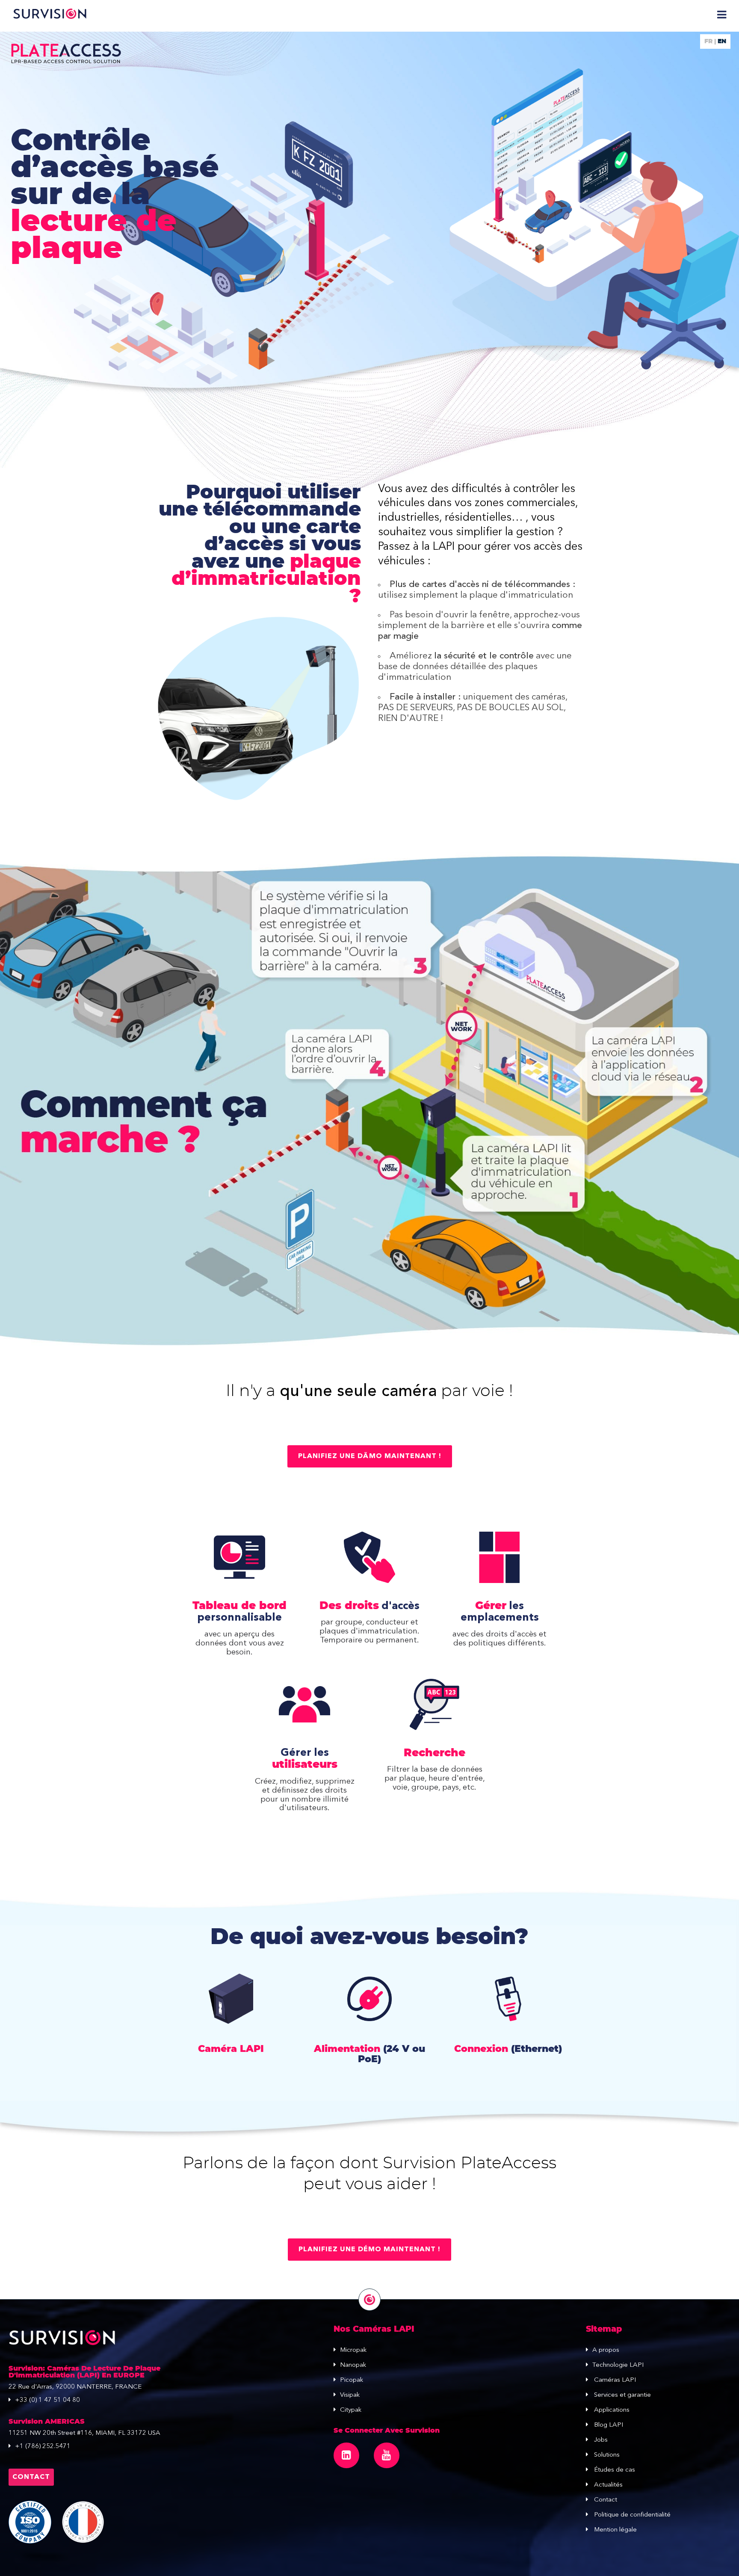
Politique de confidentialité (631, 2515)
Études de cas (614, 2470)
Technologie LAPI (618, 2365)
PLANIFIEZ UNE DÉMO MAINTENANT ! (369, 2250)
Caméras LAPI (614, 2380)
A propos (606, 2350)
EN (722, 42)
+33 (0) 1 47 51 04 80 (47, 2400)
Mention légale (615, 2530)
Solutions (606, 2455)
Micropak (353, 2350)
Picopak (352, 2380)
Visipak (350, 2395)
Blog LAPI (608, 2425)
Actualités (607, 2485)
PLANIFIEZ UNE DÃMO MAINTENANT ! (370, 1456)
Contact (31, 2477)
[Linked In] (346, 2455)
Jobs (600, 2440)
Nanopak (353, 2365)
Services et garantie (622, 2395)
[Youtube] (387, 2455)
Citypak (351, 2410)
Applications (611, 2410)
